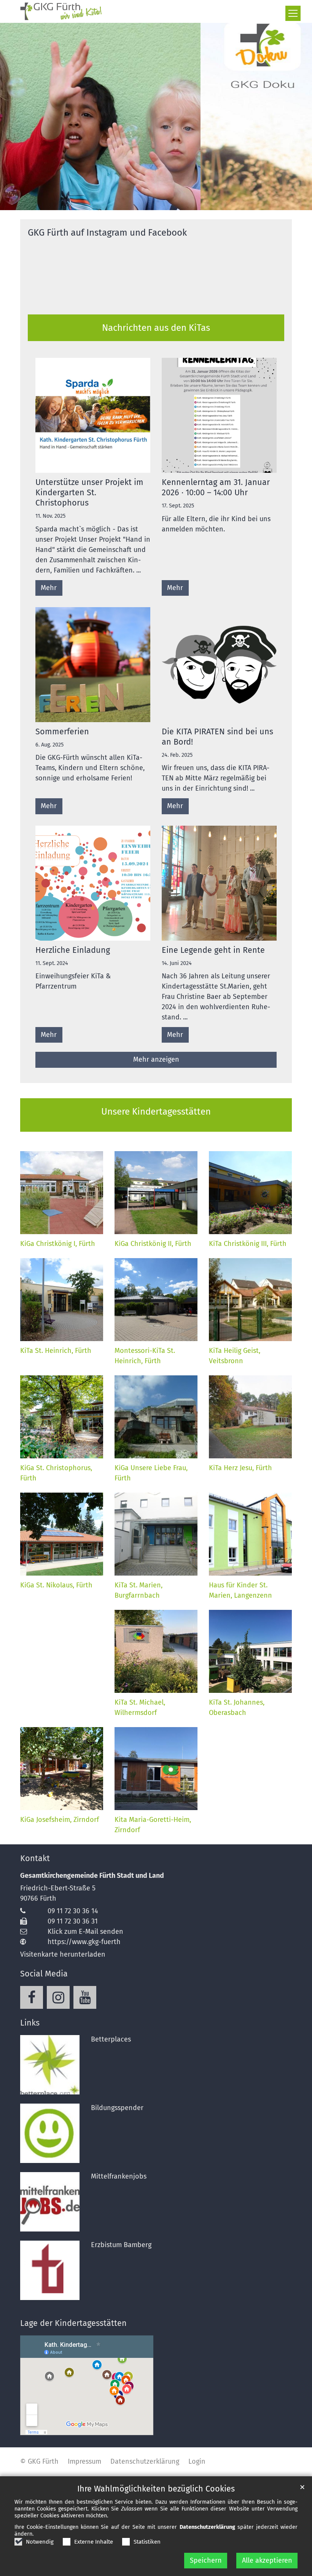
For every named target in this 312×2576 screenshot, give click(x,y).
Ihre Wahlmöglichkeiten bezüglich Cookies (156, 2489)
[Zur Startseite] (62, 11)
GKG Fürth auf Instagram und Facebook (107, 233)
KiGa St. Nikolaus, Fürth (56, 1585)
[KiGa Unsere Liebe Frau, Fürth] (156, 1417)
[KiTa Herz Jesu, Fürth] (250, 1417)
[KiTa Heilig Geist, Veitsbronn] (250, 1300)
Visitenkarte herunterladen (63, 1954)
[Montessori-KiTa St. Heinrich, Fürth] (156, 1300)
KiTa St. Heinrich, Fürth (56, 1351)
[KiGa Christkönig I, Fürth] (62, 1193)
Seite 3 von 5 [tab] (156, 203)
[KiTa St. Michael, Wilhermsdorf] (156, 1651)
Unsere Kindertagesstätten (156, 1112)
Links (30, 2023)
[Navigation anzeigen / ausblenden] (293, 13)
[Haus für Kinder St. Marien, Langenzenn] (250, 1534)
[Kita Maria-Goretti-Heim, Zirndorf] (156, 1769)
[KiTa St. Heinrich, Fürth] (62, 1300)
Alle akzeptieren (267, 2560)
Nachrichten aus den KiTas (156, 328)
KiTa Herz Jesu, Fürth (240, 1468)
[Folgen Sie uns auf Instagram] (58, 1997)
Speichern (206, 2560)
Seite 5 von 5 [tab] (183, 203)
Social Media (44, 1974)
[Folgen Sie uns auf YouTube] (85, 1997)
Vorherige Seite (15, 116)
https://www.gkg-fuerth (84, 1942)
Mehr (49, 588)
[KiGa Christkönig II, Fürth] (156, 1193)
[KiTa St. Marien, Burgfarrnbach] (156, 1534)
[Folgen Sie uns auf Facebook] (32, 1997)
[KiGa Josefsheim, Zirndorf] (62, 1769)
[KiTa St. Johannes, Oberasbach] (250, 1651)
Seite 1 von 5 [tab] (129, 203)
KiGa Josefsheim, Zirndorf (60, 1820)
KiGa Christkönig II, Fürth (153, 1244)
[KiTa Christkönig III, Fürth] (250, 1193)
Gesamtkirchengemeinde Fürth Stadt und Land (92, 1876)
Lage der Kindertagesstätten (73, 2323)
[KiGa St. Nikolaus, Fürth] (62, 1534)
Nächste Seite (297, 116)
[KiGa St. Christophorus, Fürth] (62, 1417)
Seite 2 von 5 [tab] (142, 203)
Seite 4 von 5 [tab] (170, 203)
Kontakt (35, 1858)
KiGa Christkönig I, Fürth (58, 1244)
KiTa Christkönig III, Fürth (248, 1244)
